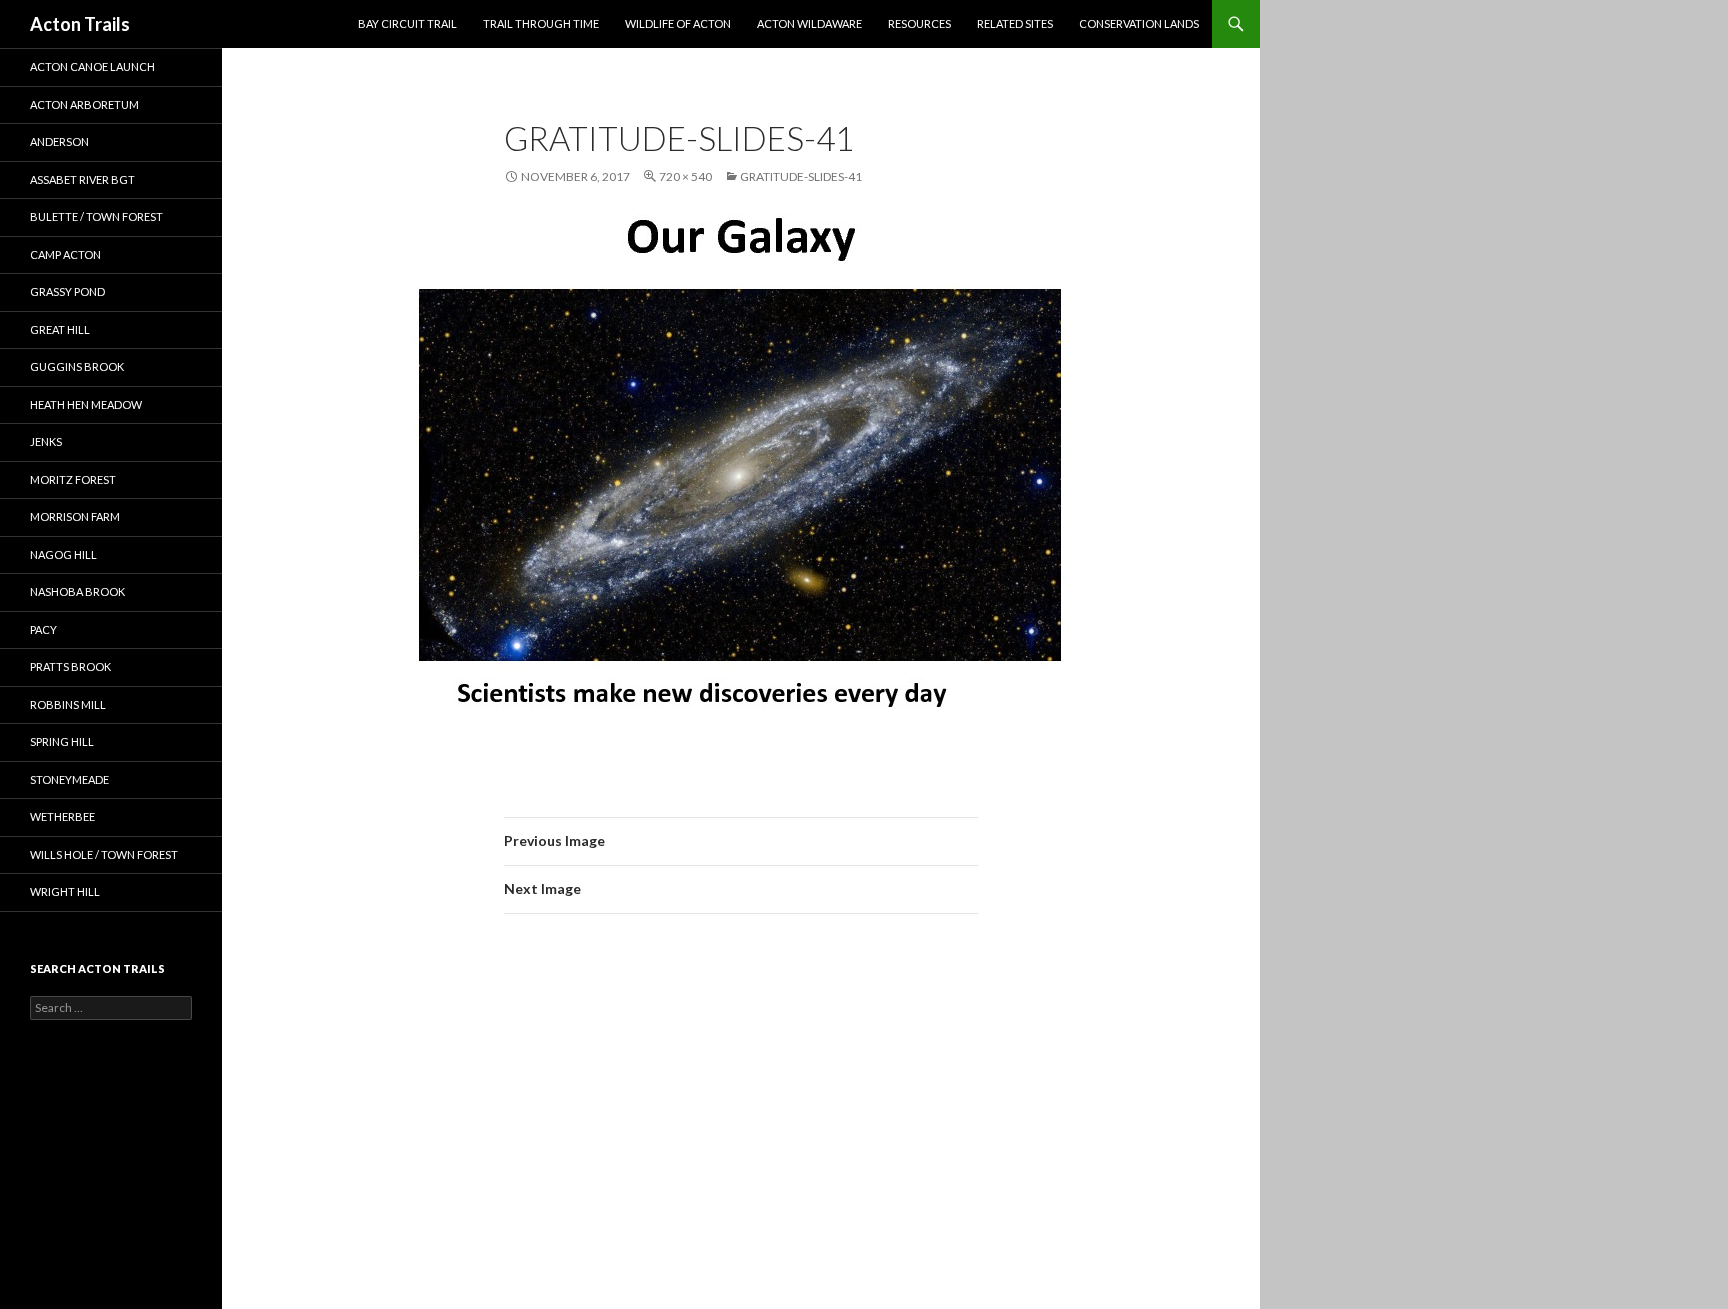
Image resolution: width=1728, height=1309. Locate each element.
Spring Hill (62, 741)
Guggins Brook (77, 366)
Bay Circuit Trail (407, 23)
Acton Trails (80, 24)
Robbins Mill (68, 704)
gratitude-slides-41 (801, 176)
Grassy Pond (67, 291)
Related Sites (1015, 23)
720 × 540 (685, 176)
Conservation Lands (1139, 23)
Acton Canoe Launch (92, 66)
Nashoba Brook (77, 591)
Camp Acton (65, 254)
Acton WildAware (809, 23)
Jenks (46, 441)
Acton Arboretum (84, 104)
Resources (919, 23)
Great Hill (60, 329)
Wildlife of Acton (678, 23)
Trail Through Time (541, 23)
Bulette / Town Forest (96, 216)
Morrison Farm (75, 516)
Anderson (59, 141)
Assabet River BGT (82, 179)
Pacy (43, 629)
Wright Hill (65, 891)
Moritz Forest (73, 479)
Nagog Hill (63, 554)
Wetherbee (62, 816)
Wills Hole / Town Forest (104, 854)
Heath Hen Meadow (86, 404)
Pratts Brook (70, 666)
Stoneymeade (69, 779)
